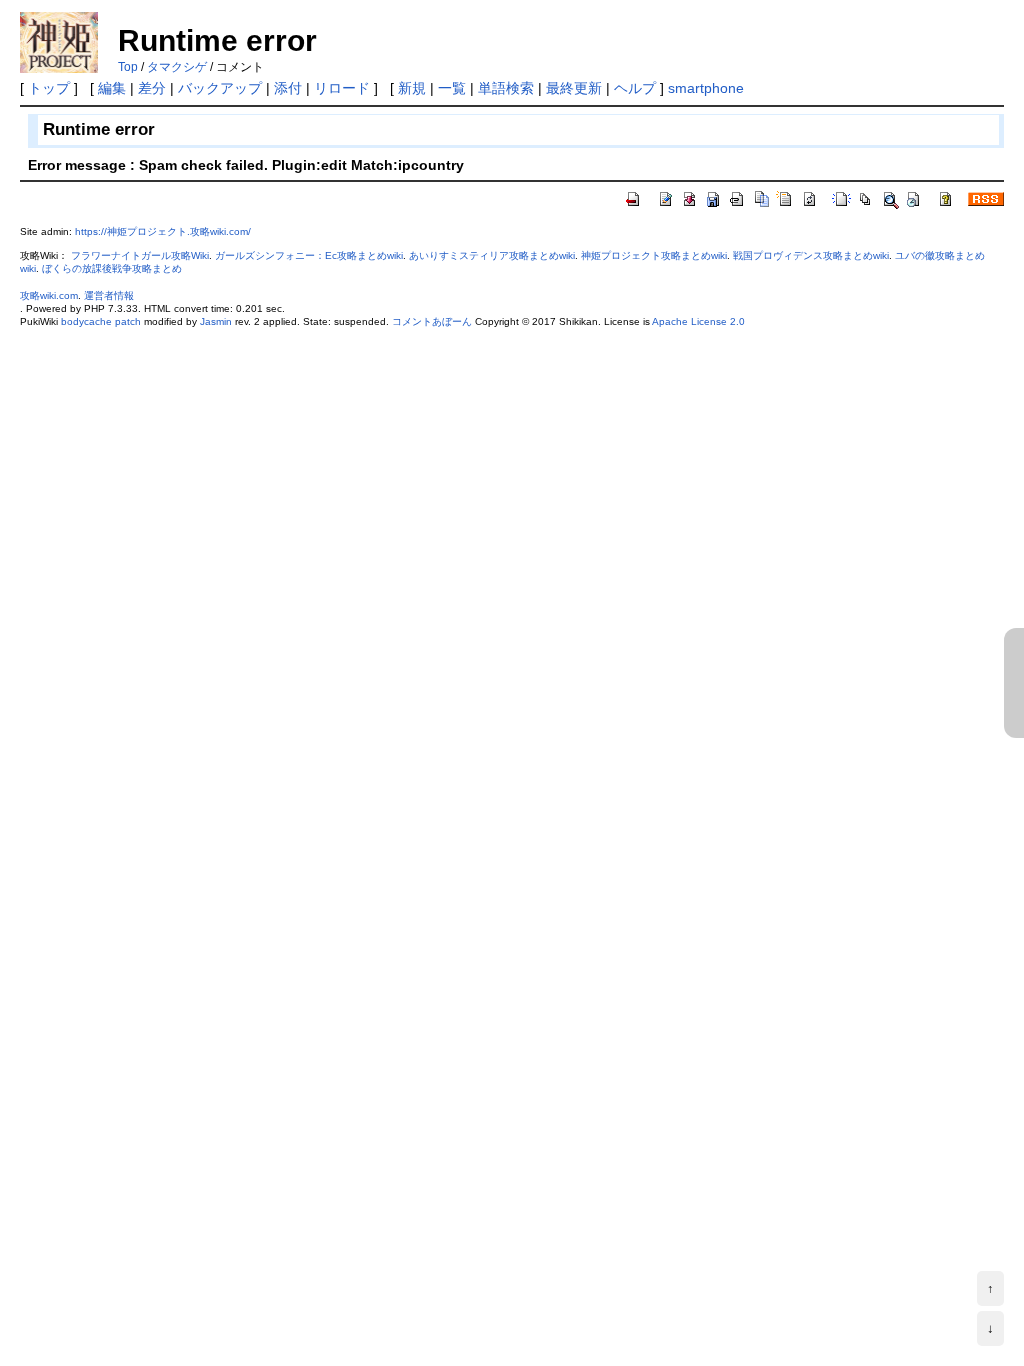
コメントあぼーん (432, 321)
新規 (412, 88)
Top (128, 67)
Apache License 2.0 (698, 321)
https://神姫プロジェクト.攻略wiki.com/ (163, 231)
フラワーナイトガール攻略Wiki (140, 255)
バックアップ (220, 88)
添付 (288, 88)
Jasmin (216, 321)
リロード (342, 88)
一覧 (452, 88)
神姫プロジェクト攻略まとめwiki (654, 255)
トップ (49, 88)
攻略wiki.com (49, 295)
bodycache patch (101, 321)
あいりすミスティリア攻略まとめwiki (492, 255)
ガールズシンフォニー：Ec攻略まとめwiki (309, 255)
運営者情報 (109, 295)
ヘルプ (635, 88)
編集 (112, 88)
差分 (152, 88)
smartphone (706, 88)
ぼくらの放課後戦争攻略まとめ (112, 268)
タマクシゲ (177, 67)
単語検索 (506, 88)
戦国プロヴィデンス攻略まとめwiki (811, 255)
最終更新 (574, 88)
